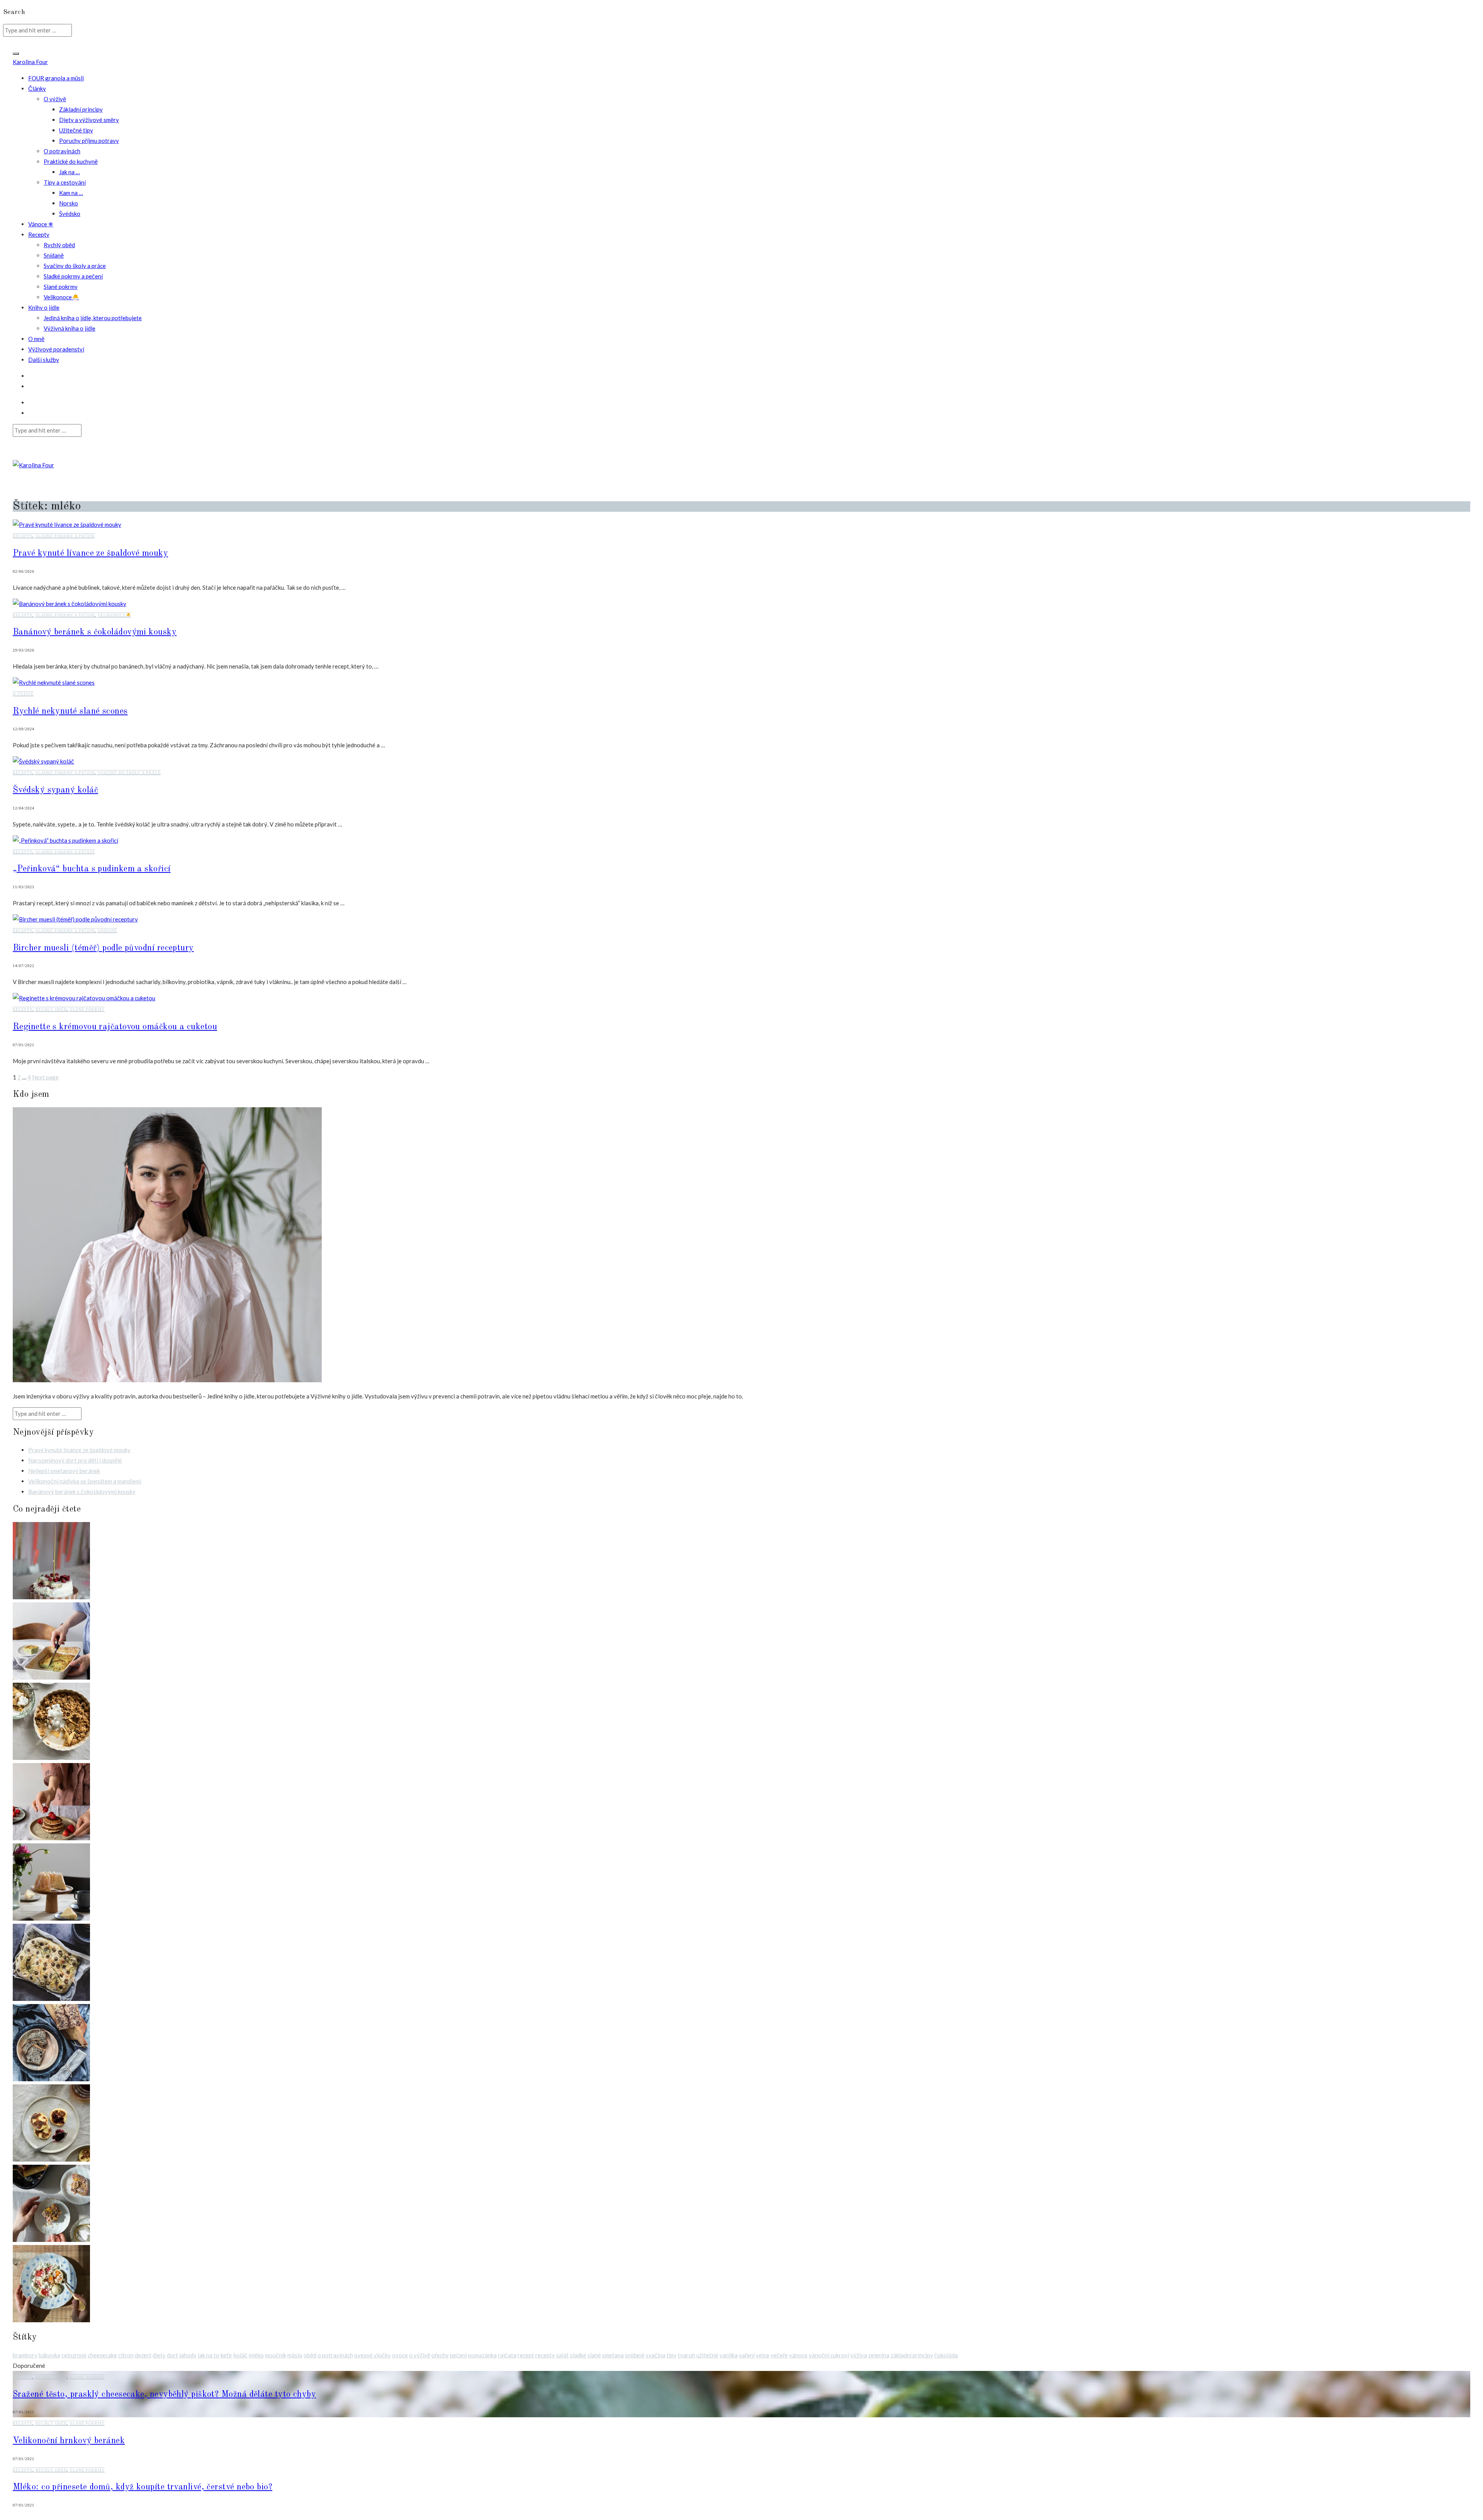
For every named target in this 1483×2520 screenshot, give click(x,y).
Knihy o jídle (44, 307)
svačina (656, 2355)
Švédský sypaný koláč (55, 790)
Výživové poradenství (56, 349)
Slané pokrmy (61, 287)
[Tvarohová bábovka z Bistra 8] (51, 1918)
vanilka (729, 2355)
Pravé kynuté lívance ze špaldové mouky (90, 553)
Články (37, 88)
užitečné (707, 2355)
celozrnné (74, 2355)
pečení (458, 2355)
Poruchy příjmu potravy (89, 141)
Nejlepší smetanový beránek (64, 1471)
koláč (241, 2355)
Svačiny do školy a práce (75, 266)
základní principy (912, 2355)
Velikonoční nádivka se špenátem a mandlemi (85, 1481)
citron (126, 2355)
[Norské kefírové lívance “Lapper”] (51, 1838)
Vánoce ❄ (41, 224)
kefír (227, 2355)
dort (172, 2355)
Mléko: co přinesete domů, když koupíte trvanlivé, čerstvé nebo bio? (143, 2487)
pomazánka (482, 2355)
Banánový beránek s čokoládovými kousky (95, 632)
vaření (747, 2355)
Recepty (39, 234)
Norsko (69, 203)
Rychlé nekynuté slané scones (70, 711)
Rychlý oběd (59, 245)
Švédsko (70, 214)
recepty (545, 2355)
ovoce (400, 2355)
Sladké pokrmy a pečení (73, 276)
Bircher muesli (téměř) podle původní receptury (103, 948)
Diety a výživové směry (89, 120)
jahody (188, 2355)
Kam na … (71, 193)
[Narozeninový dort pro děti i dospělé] (51, 1597)
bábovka (49, 2355)
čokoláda (946, 2355)
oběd (310, 2355)
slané (594, 2355)
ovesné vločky (372, 2355)
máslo (295, 2355)
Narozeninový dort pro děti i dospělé (75, 1460)
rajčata (507, 2355)
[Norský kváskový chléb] (51, 2079)
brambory (25, 2355)
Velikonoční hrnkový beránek (69, 2441)
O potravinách (62, 151)
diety (159, 2355)
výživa (859, 2355)
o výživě (420, 2355)
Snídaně (54, 255)
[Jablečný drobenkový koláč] (51, 1758)
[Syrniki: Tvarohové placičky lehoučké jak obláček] (51, 2159)
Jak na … (70, 172)
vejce (763, 2355)
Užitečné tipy (76, 130)
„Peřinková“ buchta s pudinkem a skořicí (92, 869)
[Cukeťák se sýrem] (51, 1677)
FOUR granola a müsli (56, 78)
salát (562, 2355)
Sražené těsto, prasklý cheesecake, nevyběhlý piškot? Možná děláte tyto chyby (164, 2394)
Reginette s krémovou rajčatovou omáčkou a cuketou (115, 1027)
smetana (613, 2355)
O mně (36, 339)
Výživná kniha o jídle (70, 328)
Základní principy (81, 109)
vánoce (798, 2355)
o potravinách (335, 2355)
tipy (672, 2355)
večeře (779, 2355)
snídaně (635, 2355)
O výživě (55, 99)
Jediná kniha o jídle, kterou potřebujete (93, 318)
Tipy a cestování (65, 182)
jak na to (209, 2355)
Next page (45, 1077)
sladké (578, 2355)
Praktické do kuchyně (71, 161)
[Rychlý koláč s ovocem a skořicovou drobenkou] (51, 2240)
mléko (256, 2355)
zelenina (879, 2355)
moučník (276, 2355)
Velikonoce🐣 (61, 297)
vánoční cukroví (829, 2355)
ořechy (440, 2355)
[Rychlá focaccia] (51, 1999)
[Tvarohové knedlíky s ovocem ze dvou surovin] (51, 2320)
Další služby (44, 360)
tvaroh (686, 2355)
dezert (143, 2355)
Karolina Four (30, 62)
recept (526, 2355)
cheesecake (102, 2355)
